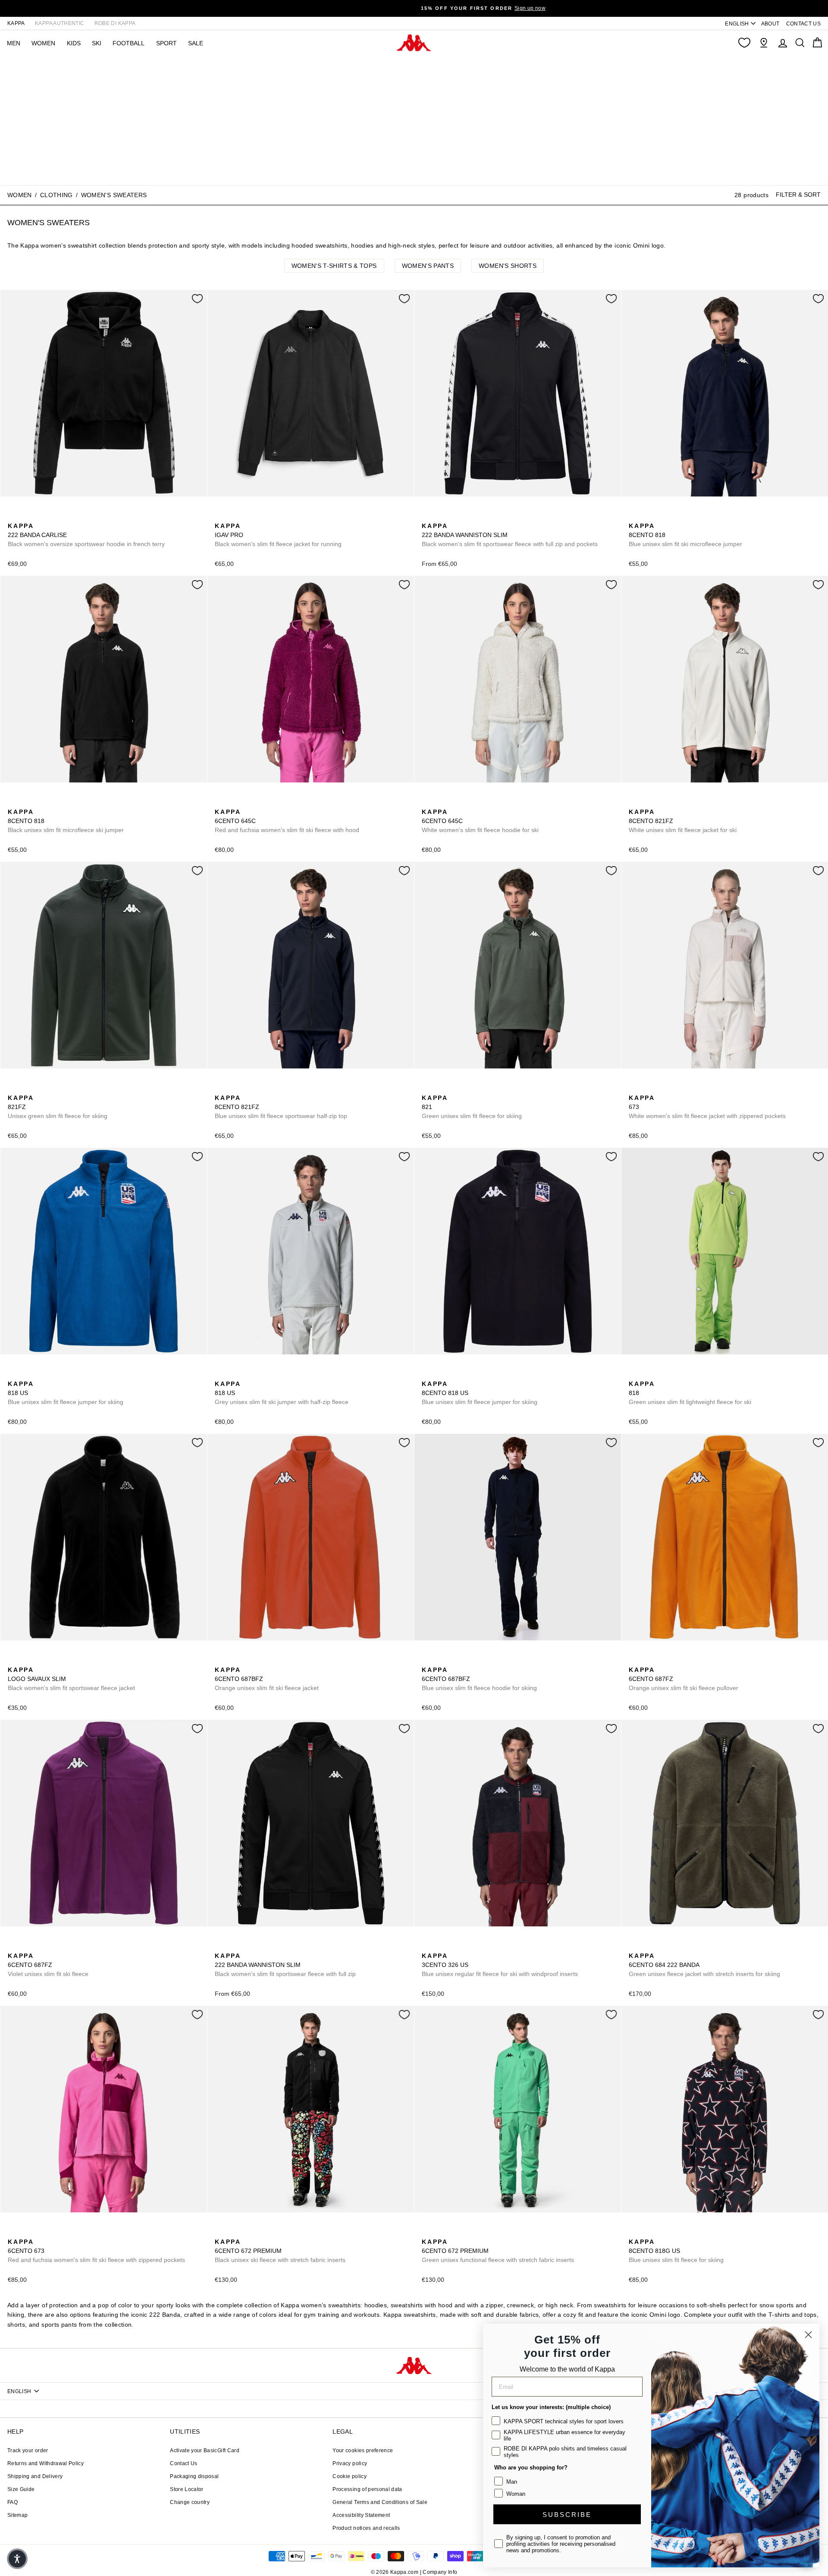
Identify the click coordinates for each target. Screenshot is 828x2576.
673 (707, 1107)
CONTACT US (804, 24)
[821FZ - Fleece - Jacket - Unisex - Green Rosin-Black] (648, 802)
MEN (14, 43)
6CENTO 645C (287, 821)
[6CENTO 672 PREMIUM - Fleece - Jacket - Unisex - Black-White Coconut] (220, 2232)
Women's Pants (428, 266)
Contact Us (184, 2463)
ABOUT (770, 24)
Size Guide (21, 2489)
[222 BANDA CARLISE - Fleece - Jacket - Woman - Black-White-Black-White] (13, 516)
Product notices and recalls (366, 2528)
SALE (196, 43)
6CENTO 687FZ (684, 1679)
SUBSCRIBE (567, 2515)
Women (20, 195)
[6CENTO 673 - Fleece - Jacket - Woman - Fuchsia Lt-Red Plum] (648, 1088)
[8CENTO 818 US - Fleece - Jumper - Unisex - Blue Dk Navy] (27, 1374)
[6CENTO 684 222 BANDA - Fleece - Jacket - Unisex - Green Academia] (634, 1946)
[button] (17, 2559)
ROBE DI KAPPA (115, 23)
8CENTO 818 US (480, 1393)
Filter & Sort (798, 195)
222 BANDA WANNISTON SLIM (510, 535)
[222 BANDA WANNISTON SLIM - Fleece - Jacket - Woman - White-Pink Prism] (455, 516)
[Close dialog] (808, 2335)
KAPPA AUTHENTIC (60, 23)
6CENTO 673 (96, 2251)
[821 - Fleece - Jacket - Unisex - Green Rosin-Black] (427, 1088)
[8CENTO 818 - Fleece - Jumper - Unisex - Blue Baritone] (634, 516)
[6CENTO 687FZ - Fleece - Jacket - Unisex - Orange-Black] (634, 1660)
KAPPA (16, 23)
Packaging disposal (194, 2476)
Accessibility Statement (361, 2515)
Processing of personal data (367, 2489)
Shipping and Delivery (35, 2476)
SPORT (166, 43)
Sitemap (17, 2515)
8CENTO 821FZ (683, 821)
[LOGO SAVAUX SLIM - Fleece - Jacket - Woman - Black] (13, 1660)
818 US (66, 1393)
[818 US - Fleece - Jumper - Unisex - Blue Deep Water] (13, 1374)
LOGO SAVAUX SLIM (71, 1679)
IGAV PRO (278, 535)
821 (472, 1107)
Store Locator (187, 2489)
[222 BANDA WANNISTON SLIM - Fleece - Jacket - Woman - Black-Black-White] (469, 516)
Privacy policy (350, 2463)
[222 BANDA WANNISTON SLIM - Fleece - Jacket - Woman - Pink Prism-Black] (441, 516)
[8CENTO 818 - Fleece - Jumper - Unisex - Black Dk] (648, 516)
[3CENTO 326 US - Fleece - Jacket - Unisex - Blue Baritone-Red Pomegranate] (427, 1946)
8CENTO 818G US (676, 2251)
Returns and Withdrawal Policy (45, 2463)
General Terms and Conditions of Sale (380, 2502)
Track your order (28, 2450)
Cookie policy (350, 2476)
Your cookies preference (363, 2450)
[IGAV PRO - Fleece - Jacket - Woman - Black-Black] (220, 516)
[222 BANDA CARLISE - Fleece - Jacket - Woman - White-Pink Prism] (27, 516)
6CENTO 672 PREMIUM (280, 2251)
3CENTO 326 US (500, 1965)
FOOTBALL (129, 43)
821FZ (58, 1107)
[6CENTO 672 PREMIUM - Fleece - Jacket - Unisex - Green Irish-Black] (234, 2232)
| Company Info (439, 2572)
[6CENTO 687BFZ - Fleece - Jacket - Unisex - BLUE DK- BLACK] (234, 1660)
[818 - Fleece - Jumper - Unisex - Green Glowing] (662, 516)
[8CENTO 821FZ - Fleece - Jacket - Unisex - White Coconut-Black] (634, 802)
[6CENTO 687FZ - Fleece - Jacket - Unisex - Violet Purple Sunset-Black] (648, 1660)
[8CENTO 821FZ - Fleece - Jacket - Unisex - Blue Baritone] (662, 802)
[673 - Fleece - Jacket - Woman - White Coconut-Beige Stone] (634, 1088)
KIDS (74, 43)
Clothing (56, 195)
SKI (97, 43)
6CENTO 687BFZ (267, 1679)
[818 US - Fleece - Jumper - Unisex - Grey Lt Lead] (41, 1374)
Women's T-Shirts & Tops (334, 266)
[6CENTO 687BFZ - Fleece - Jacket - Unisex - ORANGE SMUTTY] (220, 1660)
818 (690, 1393)
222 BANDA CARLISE (86, 535)
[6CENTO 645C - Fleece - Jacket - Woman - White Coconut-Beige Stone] (234, 802)
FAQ (13, 2502)
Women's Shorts (508, 266)
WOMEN (43, 43)
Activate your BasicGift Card (205, 2450)
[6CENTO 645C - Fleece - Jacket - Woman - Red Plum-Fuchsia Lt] (220, 802)
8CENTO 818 (685, 535)
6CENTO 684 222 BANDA (704, 1965)
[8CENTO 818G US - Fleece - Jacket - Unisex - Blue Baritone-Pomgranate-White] (634, 2232)
